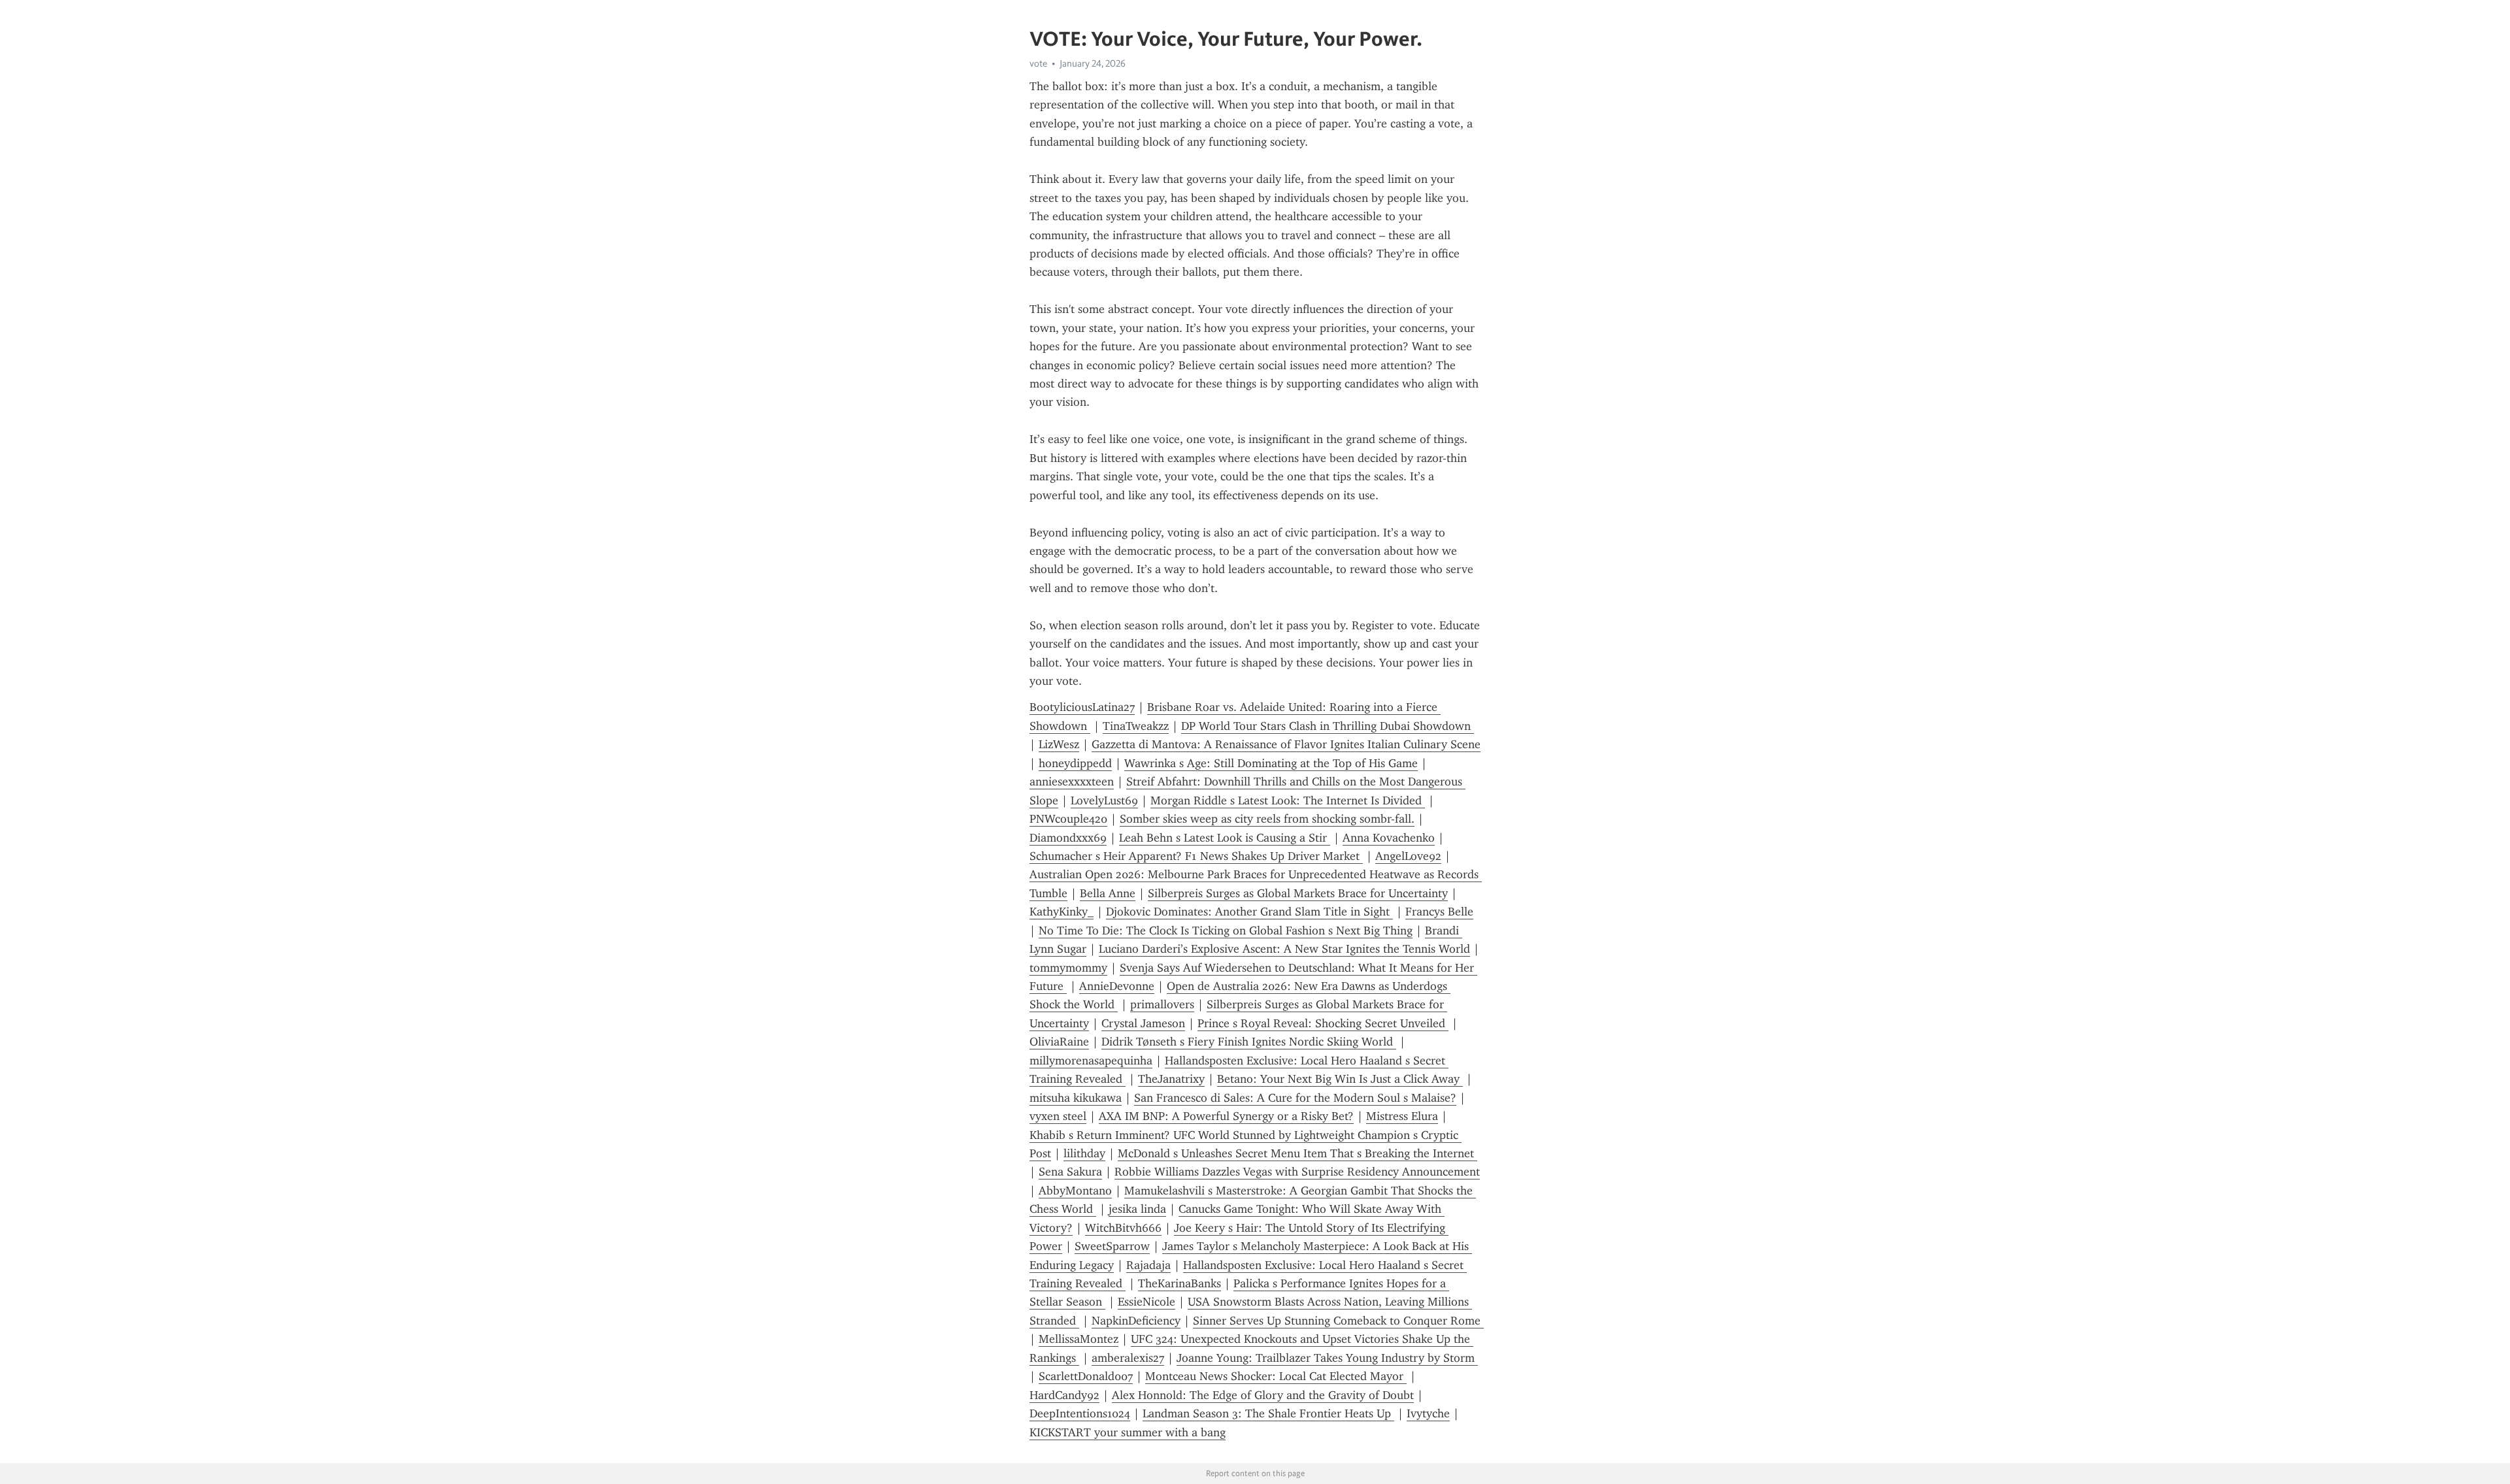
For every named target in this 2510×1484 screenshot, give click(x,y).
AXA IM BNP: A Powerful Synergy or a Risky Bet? (1226, 1116)
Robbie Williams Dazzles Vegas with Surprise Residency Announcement (1297, 1172)
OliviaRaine (1059, 1042)
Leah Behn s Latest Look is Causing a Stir (1225, 838)
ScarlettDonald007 (1086, 1376)
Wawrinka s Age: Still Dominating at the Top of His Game (1271, 763)
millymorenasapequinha (1091, 1061)
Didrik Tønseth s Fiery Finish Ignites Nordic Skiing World (1249, 1042)
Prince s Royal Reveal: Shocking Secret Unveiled (1323, 1023)
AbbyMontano (1075, 1191)
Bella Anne (1108, 893)
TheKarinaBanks (1180, 1283)
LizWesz (1059, 744)
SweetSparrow (1112, 1246)
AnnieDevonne (1117, 986)
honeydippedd (1075, 763)
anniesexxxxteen (1072, 782)
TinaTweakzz (1136, 726)
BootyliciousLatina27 (1082, 707)
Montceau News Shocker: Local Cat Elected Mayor (1276, 1376)
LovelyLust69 (1104, 800)
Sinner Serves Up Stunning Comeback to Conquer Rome (1338, 1321)
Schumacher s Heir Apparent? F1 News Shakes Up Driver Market (1196, 856)
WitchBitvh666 (1123, 1228)
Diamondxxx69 (1068, 838)
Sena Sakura (1070, 1172)
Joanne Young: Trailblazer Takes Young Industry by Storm (1327, 1358)
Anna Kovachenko (1389, 838)
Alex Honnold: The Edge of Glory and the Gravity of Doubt (1263, 1395)
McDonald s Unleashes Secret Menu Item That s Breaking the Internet (1297, 1153)
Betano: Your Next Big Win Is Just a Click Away (1340, 1079)
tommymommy (1068, 968)
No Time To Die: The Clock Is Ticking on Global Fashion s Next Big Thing (1226, 931)
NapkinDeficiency (1136, 1321)
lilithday (1084, 1153)
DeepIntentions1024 (1080, 1413)
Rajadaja (1148, 1265)
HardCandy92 (1064, 1395)
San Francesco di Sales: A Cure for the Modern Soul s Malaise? (1295, 1098)
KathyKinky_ (1062, 912)
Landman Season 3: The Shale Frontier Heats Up (1268, 1413)
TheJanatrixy (1171, 1079)
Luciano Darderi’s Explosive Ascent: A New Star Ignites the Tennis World (1284, 949)
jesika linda (1137, 1209)
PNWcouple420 (1068, 819)
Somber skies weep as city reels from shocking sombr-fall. (1267, 819)
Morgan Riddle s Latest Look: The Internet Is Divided (1288, 800)
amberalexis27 (1128, 1358)
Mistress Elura (1402, 1116)
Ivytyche (1428, 1413)
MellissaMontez (1079, 1339)
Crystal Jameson (1143, 1023)
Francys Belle (1439, 912)
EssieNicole (1146, 1302)
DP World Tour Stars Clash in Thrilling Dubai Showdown (1328, 726)
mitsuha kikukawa (1076, 1098)
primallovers (1162, 1004)
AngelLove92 (1408, 856)
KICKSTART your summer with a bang (1128, 1432)
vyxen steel (1058, 1116)
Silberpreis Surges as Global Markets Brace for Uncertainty (1298, 893)
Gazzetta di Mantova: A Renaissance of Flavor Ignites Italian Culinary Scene (1286, 744)
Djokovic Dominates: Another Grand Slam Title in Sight (1249, 912)
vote (1038, 63)
